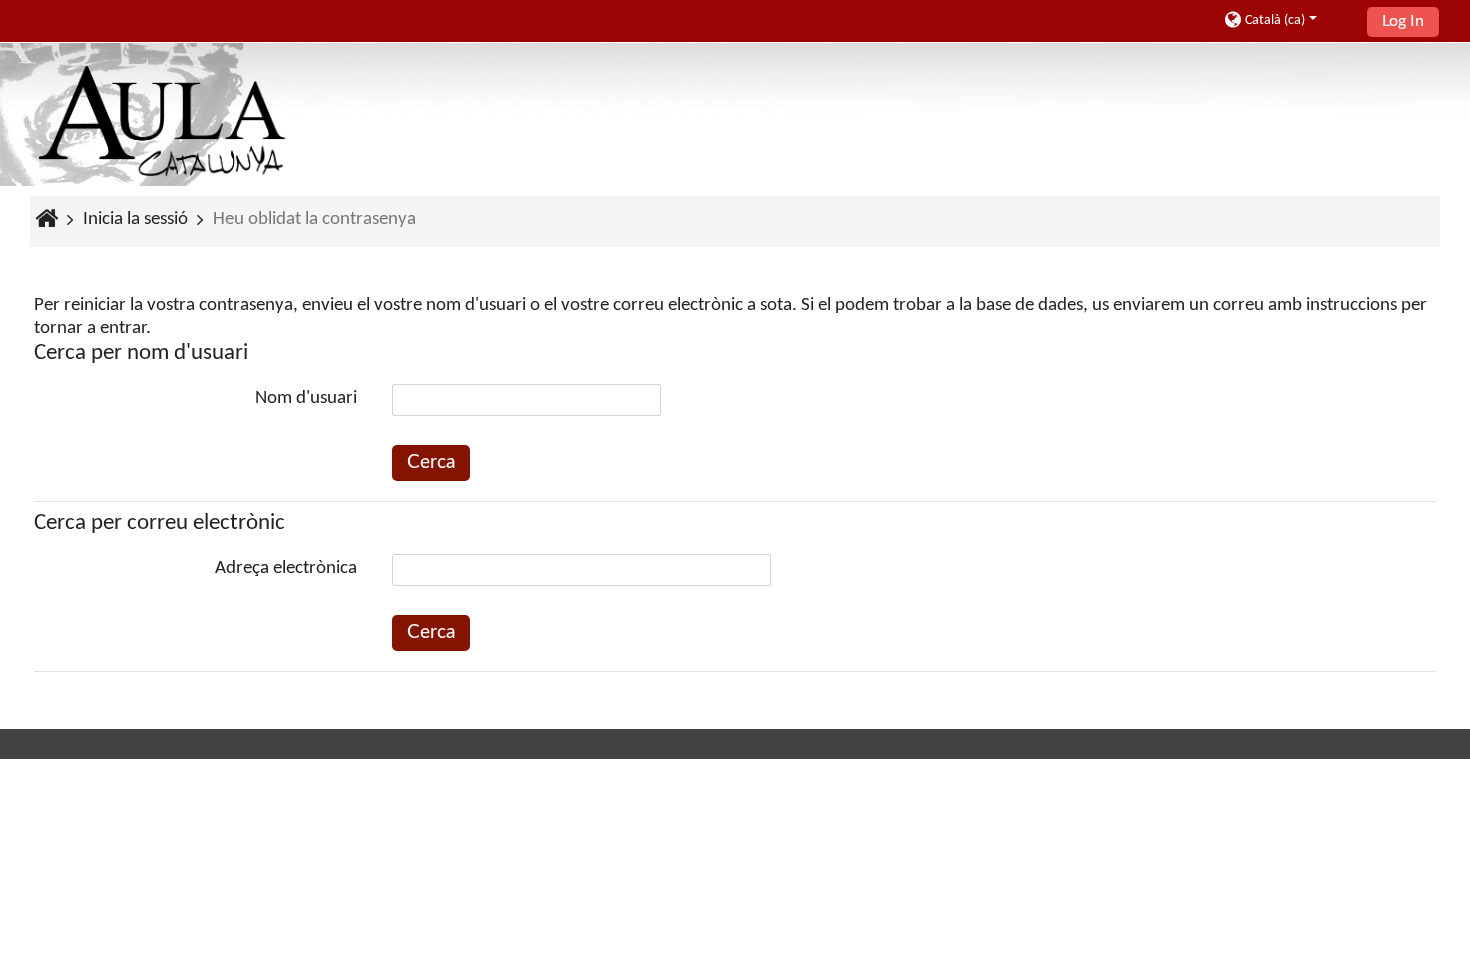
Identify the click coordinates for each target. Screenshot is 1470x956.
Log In (1403, 21)
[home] (162, 121)
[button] (1289, 20)
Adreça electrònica (286, 568)
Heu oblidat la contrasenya (314, 219)
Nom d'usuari (306, 398)
